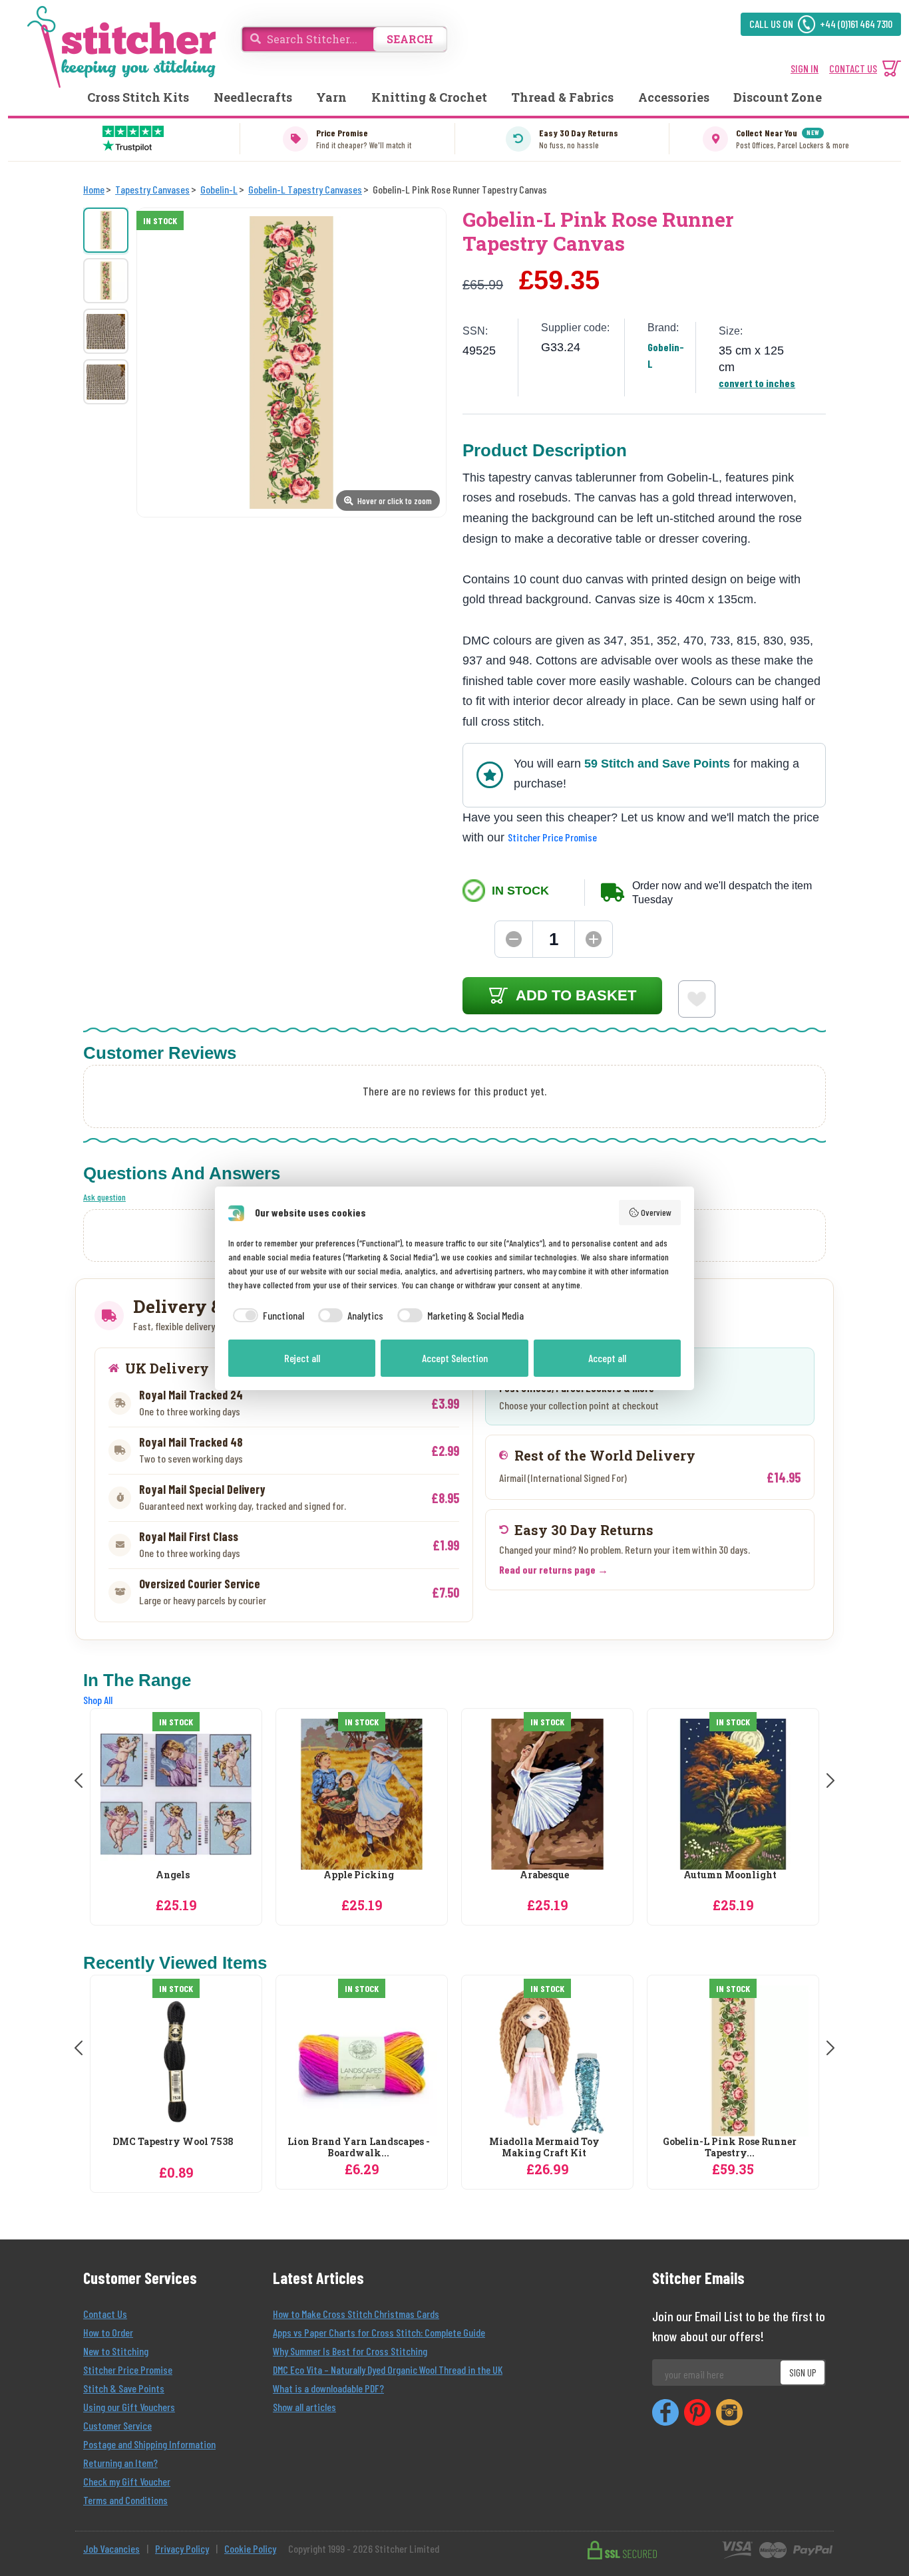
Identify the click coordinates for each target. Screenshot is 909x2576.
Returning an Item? (120, 2463)
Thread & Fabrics (562, 97)
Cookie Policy (250, 2548)
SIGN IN (805, 68)
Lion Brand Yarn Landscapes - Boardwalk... (359, 2148)
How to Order (108, 2332)
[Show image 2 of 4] (106, 281)
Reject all (302, 1358)
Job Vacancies (111, 2548)
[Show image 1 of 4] (106, 230)
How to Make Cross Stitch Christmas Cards (356, 2314)
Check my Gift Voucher (127, 2481)
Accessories (674, 97)
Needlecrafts (253, 97)
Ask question (104, 1197)
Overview (656, 1212)
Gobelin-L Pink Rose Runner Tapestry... (730, 2148)
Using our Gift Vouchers (129, 2407)
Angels (173, 1875)
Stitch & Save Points (124, 2388)
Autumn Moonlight (730, 1875)
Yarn (331, 97)
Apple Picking (359, 1875)
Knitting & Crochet (429, 97)
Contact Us (105, 2314)
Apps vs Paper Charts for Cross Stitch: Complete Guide (379, 2332)
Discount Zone (778, 97)
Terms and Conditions (125, 2500)
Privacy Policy (182, 2548)
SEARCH (410, 39)
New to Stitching (116, 2351)
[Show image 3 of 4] (106, 331)
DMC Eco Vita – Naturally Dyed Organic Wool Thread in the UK (388, 2369)
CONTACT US (853, 68)
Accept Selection (455, 1358)
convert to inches (757, 383)
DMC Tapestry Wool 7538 (173, 2142)
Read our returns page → (554, 1569)
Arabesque (544, 1875)
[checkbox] (266, 1316)
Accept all (607, 1358)
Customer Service (117, 2425)
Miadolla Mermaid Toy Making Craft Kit (544, 2148)
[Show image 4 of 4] (106, 382)
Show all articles (304, 2407)
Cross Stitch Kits (138, 97)
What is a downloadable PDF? (328, 2388)
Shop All (98, 1700)
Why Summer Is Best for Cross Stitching (350, 2351)
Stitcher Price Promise (552, 837)
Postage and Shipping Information (149, 2444)
